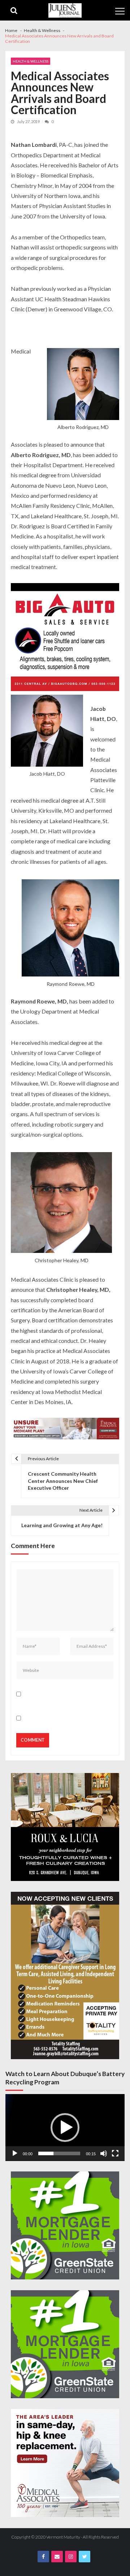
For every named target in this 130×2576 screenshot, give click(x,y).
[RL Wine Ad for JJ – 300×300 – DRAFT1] (65, 1827)
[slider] (59, 2153)
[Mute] (104, 2153)
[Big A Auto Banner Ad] (65, 638)
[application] (65, 2128)
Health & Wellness (31, 61)
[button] (65, 2128)
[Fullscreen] (115, 2153)
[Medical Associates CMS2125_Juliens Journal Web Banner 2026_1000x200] (65, 1429)
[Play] (15, 2153)
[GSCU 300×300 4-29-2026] (65, 2225)
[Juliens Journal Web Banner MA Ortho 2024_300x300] (65, 2463)
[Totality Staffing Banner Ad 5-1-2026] (65, 1975)
